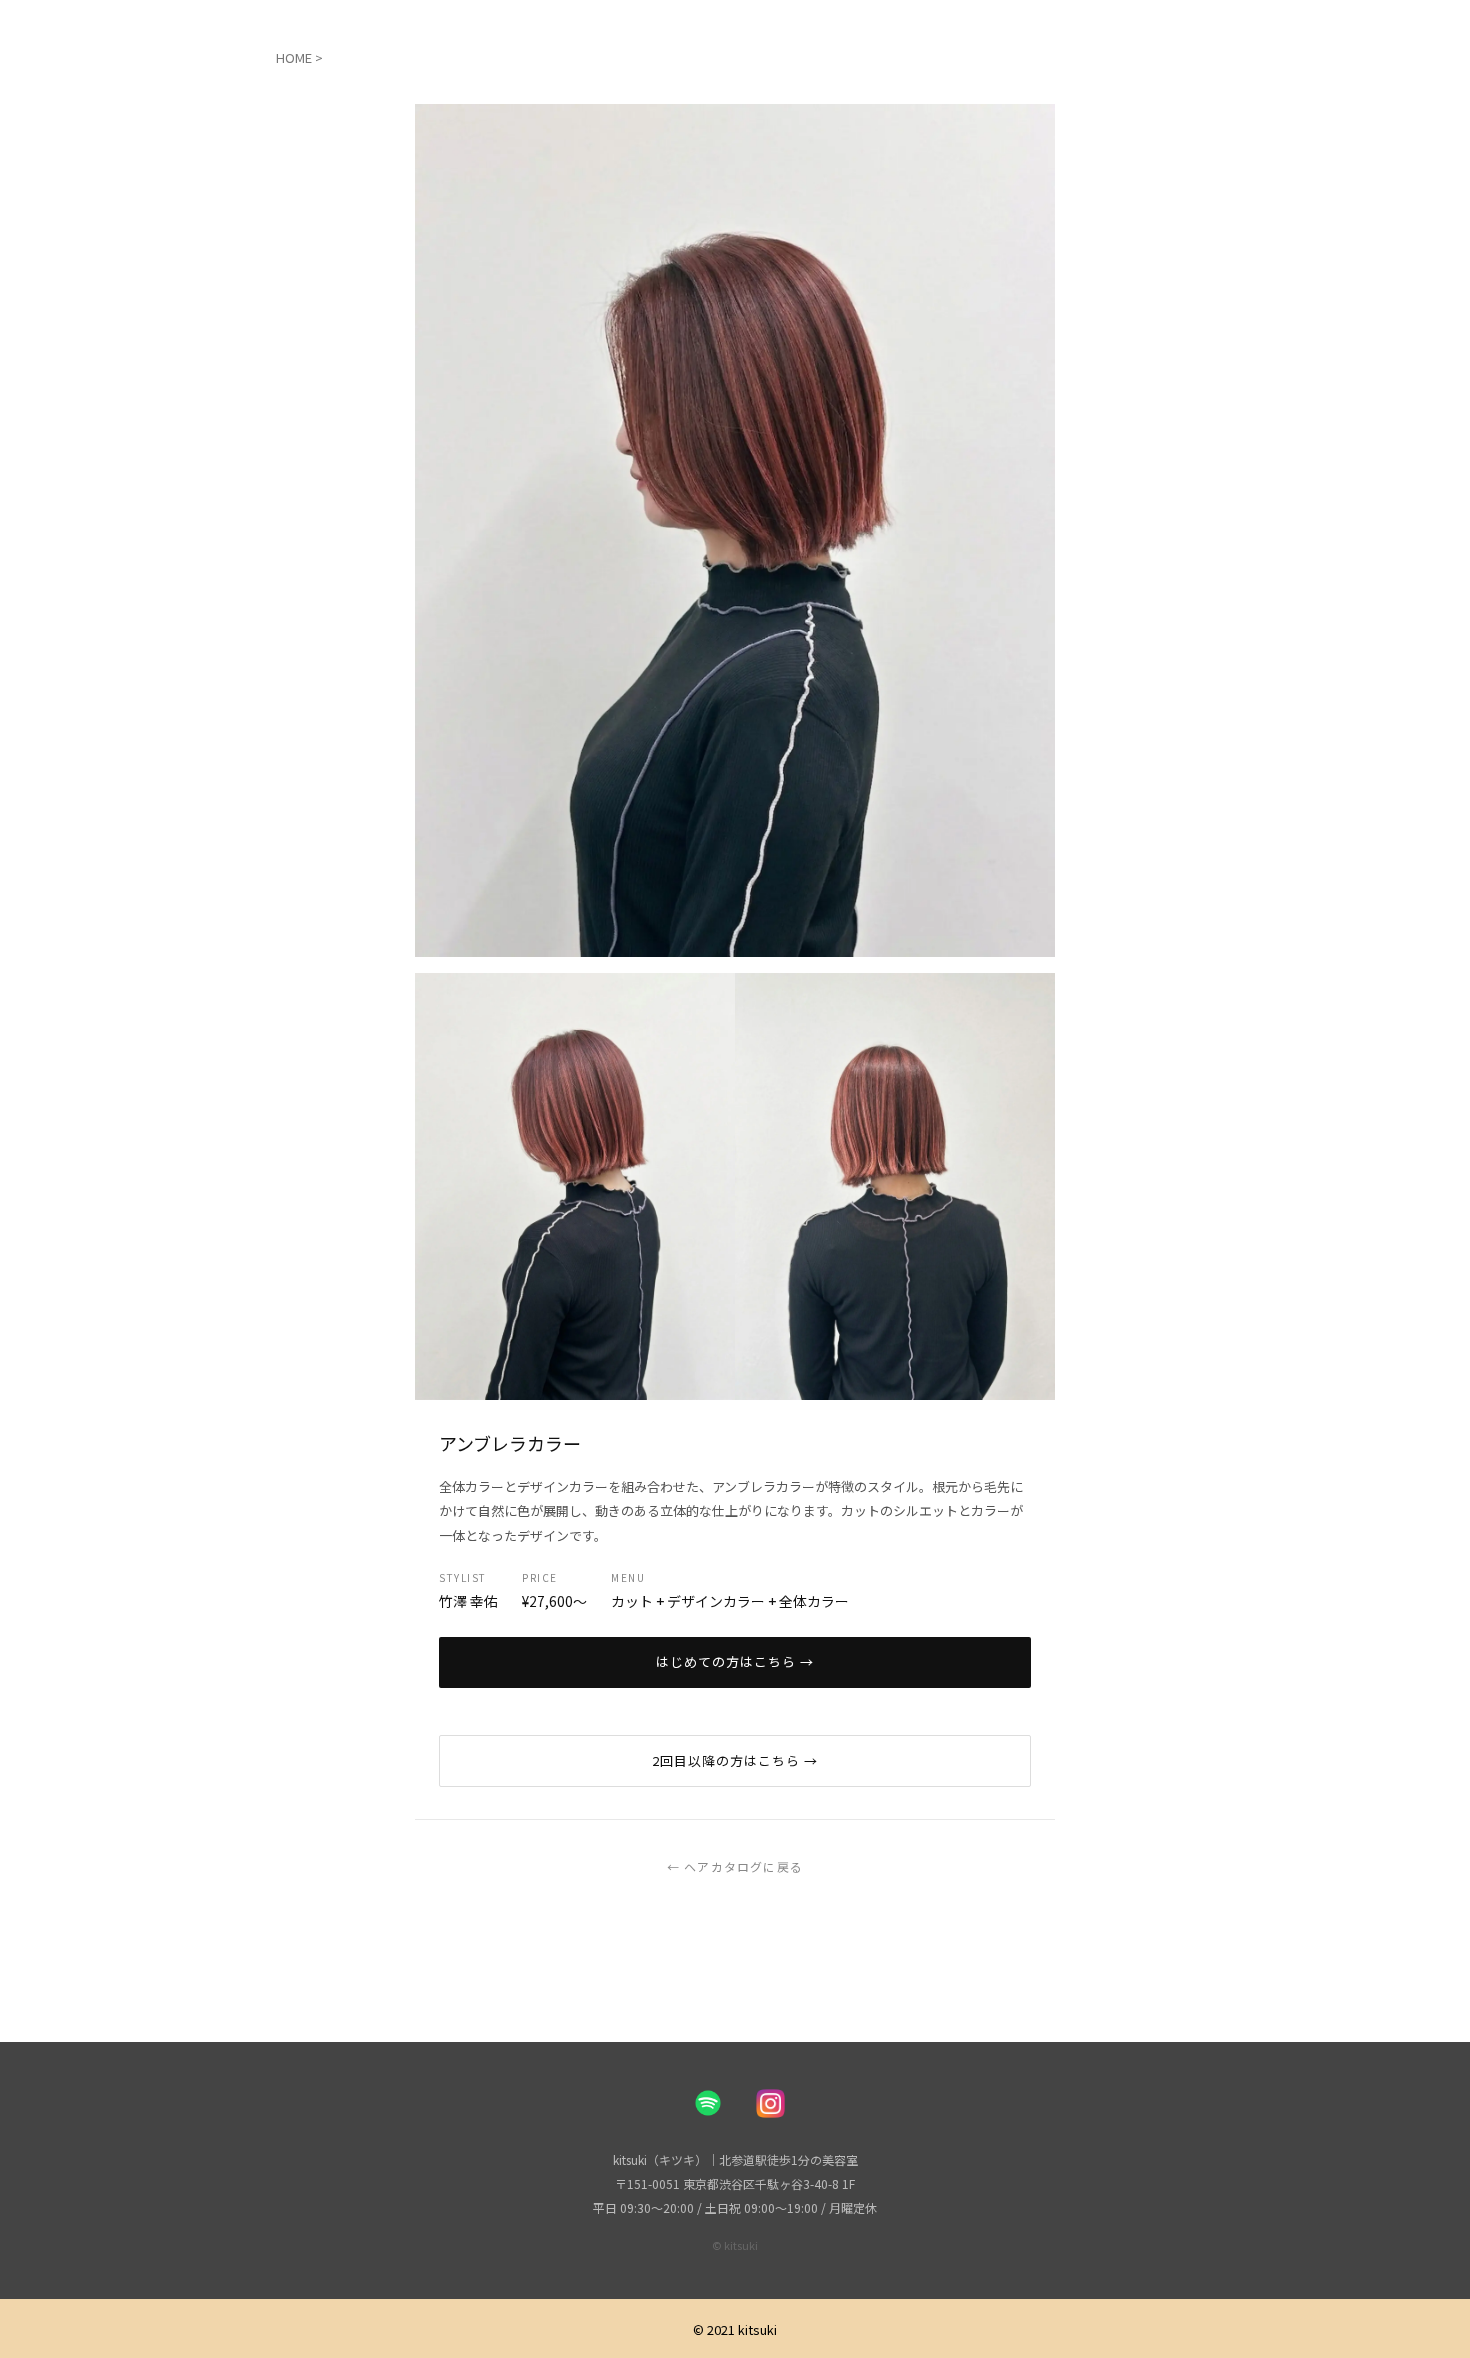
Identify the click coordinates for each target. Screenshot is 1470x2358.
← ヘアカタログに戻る (735, 1866)
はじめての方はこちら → (735, 1661)
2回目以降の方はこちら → (735, 1760)
